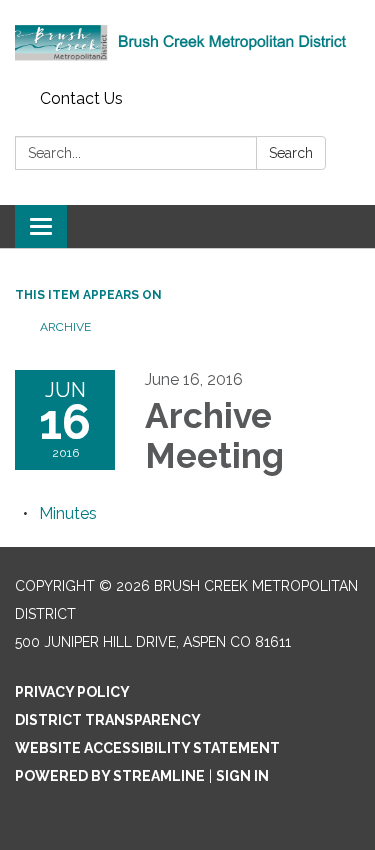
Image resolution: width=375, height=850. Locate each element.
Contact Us (81, 98)
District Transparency (108, 720)
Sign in (242, 776)
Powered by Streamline (110, 776)
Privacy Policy (72, 692)
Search (291, 153)
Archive (65, 327)
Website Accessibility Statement (147, 748)
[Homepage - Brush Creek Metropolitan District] (187, 41)
